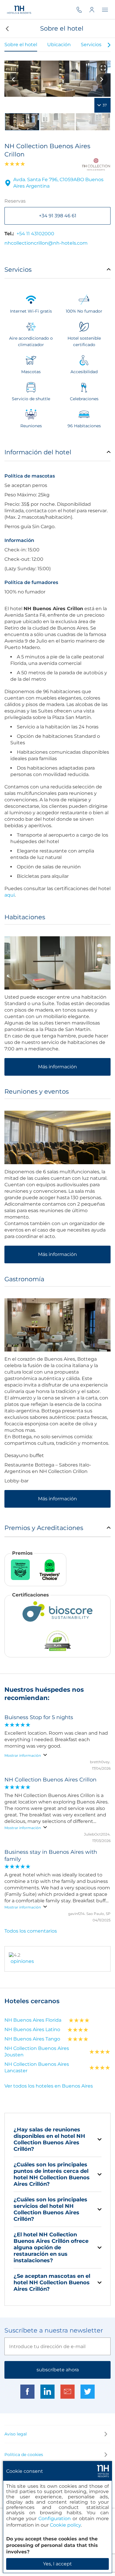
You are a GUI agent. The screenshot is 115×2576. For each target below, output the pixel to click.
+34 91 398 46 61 (58, 216)
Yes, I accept (57, 2564)
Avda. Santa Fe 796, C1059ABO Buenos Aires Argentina (58, 183)
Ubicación (59, 45)
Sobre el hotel (21, 45)
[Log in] (96, 10)
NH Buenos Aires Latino (32, 2029)
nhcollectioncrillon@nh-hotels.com (46, 243)
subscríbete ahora (58, 2370)
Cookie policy (65, 2525)
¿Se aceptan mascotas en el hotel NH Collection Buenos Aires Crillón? (52, 2283)
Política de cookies (24, 2455)
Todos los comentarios (31, 1931)
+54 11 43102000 (35, 234)
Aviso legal (16, 2434)
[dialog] (57, 2517)
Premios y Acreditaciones (44, 1528)
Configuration (55, 2519)
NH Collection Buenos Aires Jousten (37, 2052)
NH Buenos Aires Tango (32, 2039)
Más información (57, 1067)
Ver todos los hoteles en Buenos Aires (49, 2086)
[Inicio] (19, 10)
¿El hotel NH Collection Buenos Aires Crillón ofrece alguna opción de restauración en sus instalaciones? (51, 2248)
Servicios (91, 45)
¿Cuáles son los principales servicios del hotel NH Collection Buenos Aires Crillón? (50, 2209)
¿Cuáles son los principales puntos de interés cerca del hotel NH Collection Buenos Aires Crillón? (52, 2174)
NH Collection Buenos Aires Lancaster (37, 2067)
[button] (7, 29)
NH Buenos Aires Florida (33, 2020)
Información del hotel (38, 452)
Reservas (15, 201)
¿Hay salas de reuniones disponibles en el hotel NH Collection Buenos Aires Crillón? (49, 2139)
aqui (10, 895)
